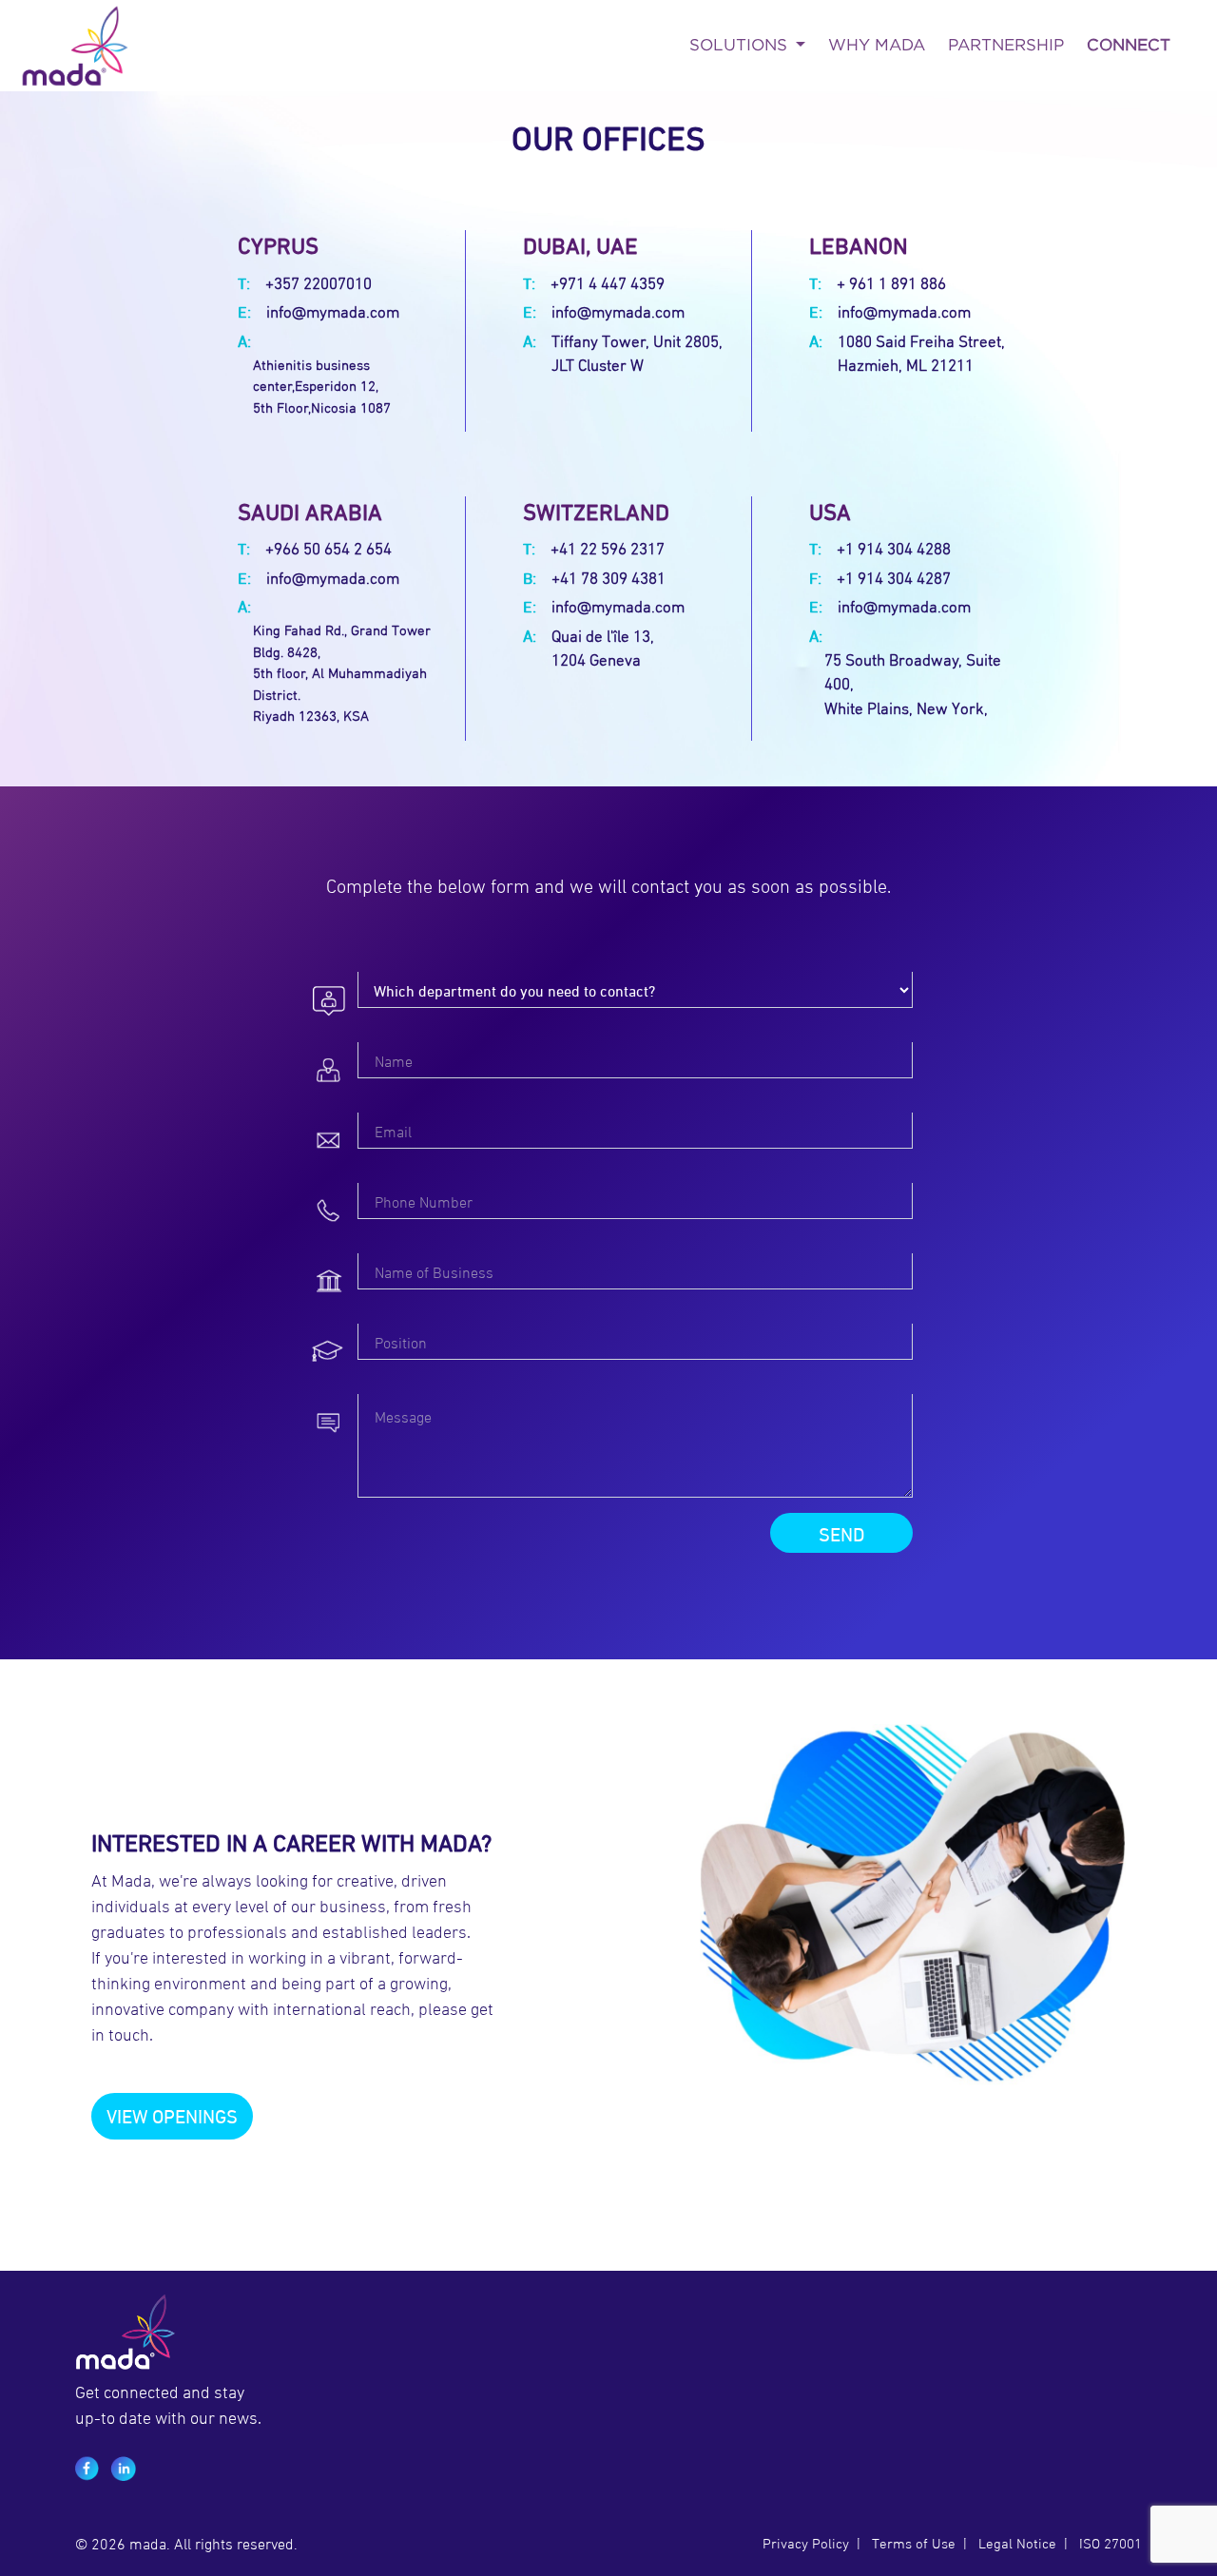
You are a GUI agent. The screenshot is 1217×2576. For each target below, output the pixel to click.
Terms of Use (914, 2542)
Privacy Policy (806, 2542)
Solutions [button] (741, 45)
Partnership (1006, 45)
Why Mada (877, 45)
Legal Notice (1015, 2542)
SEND (841, 1532)
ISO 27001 (1111, 2542)
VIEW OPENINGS (172, 2114)
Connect (1129, 45)
